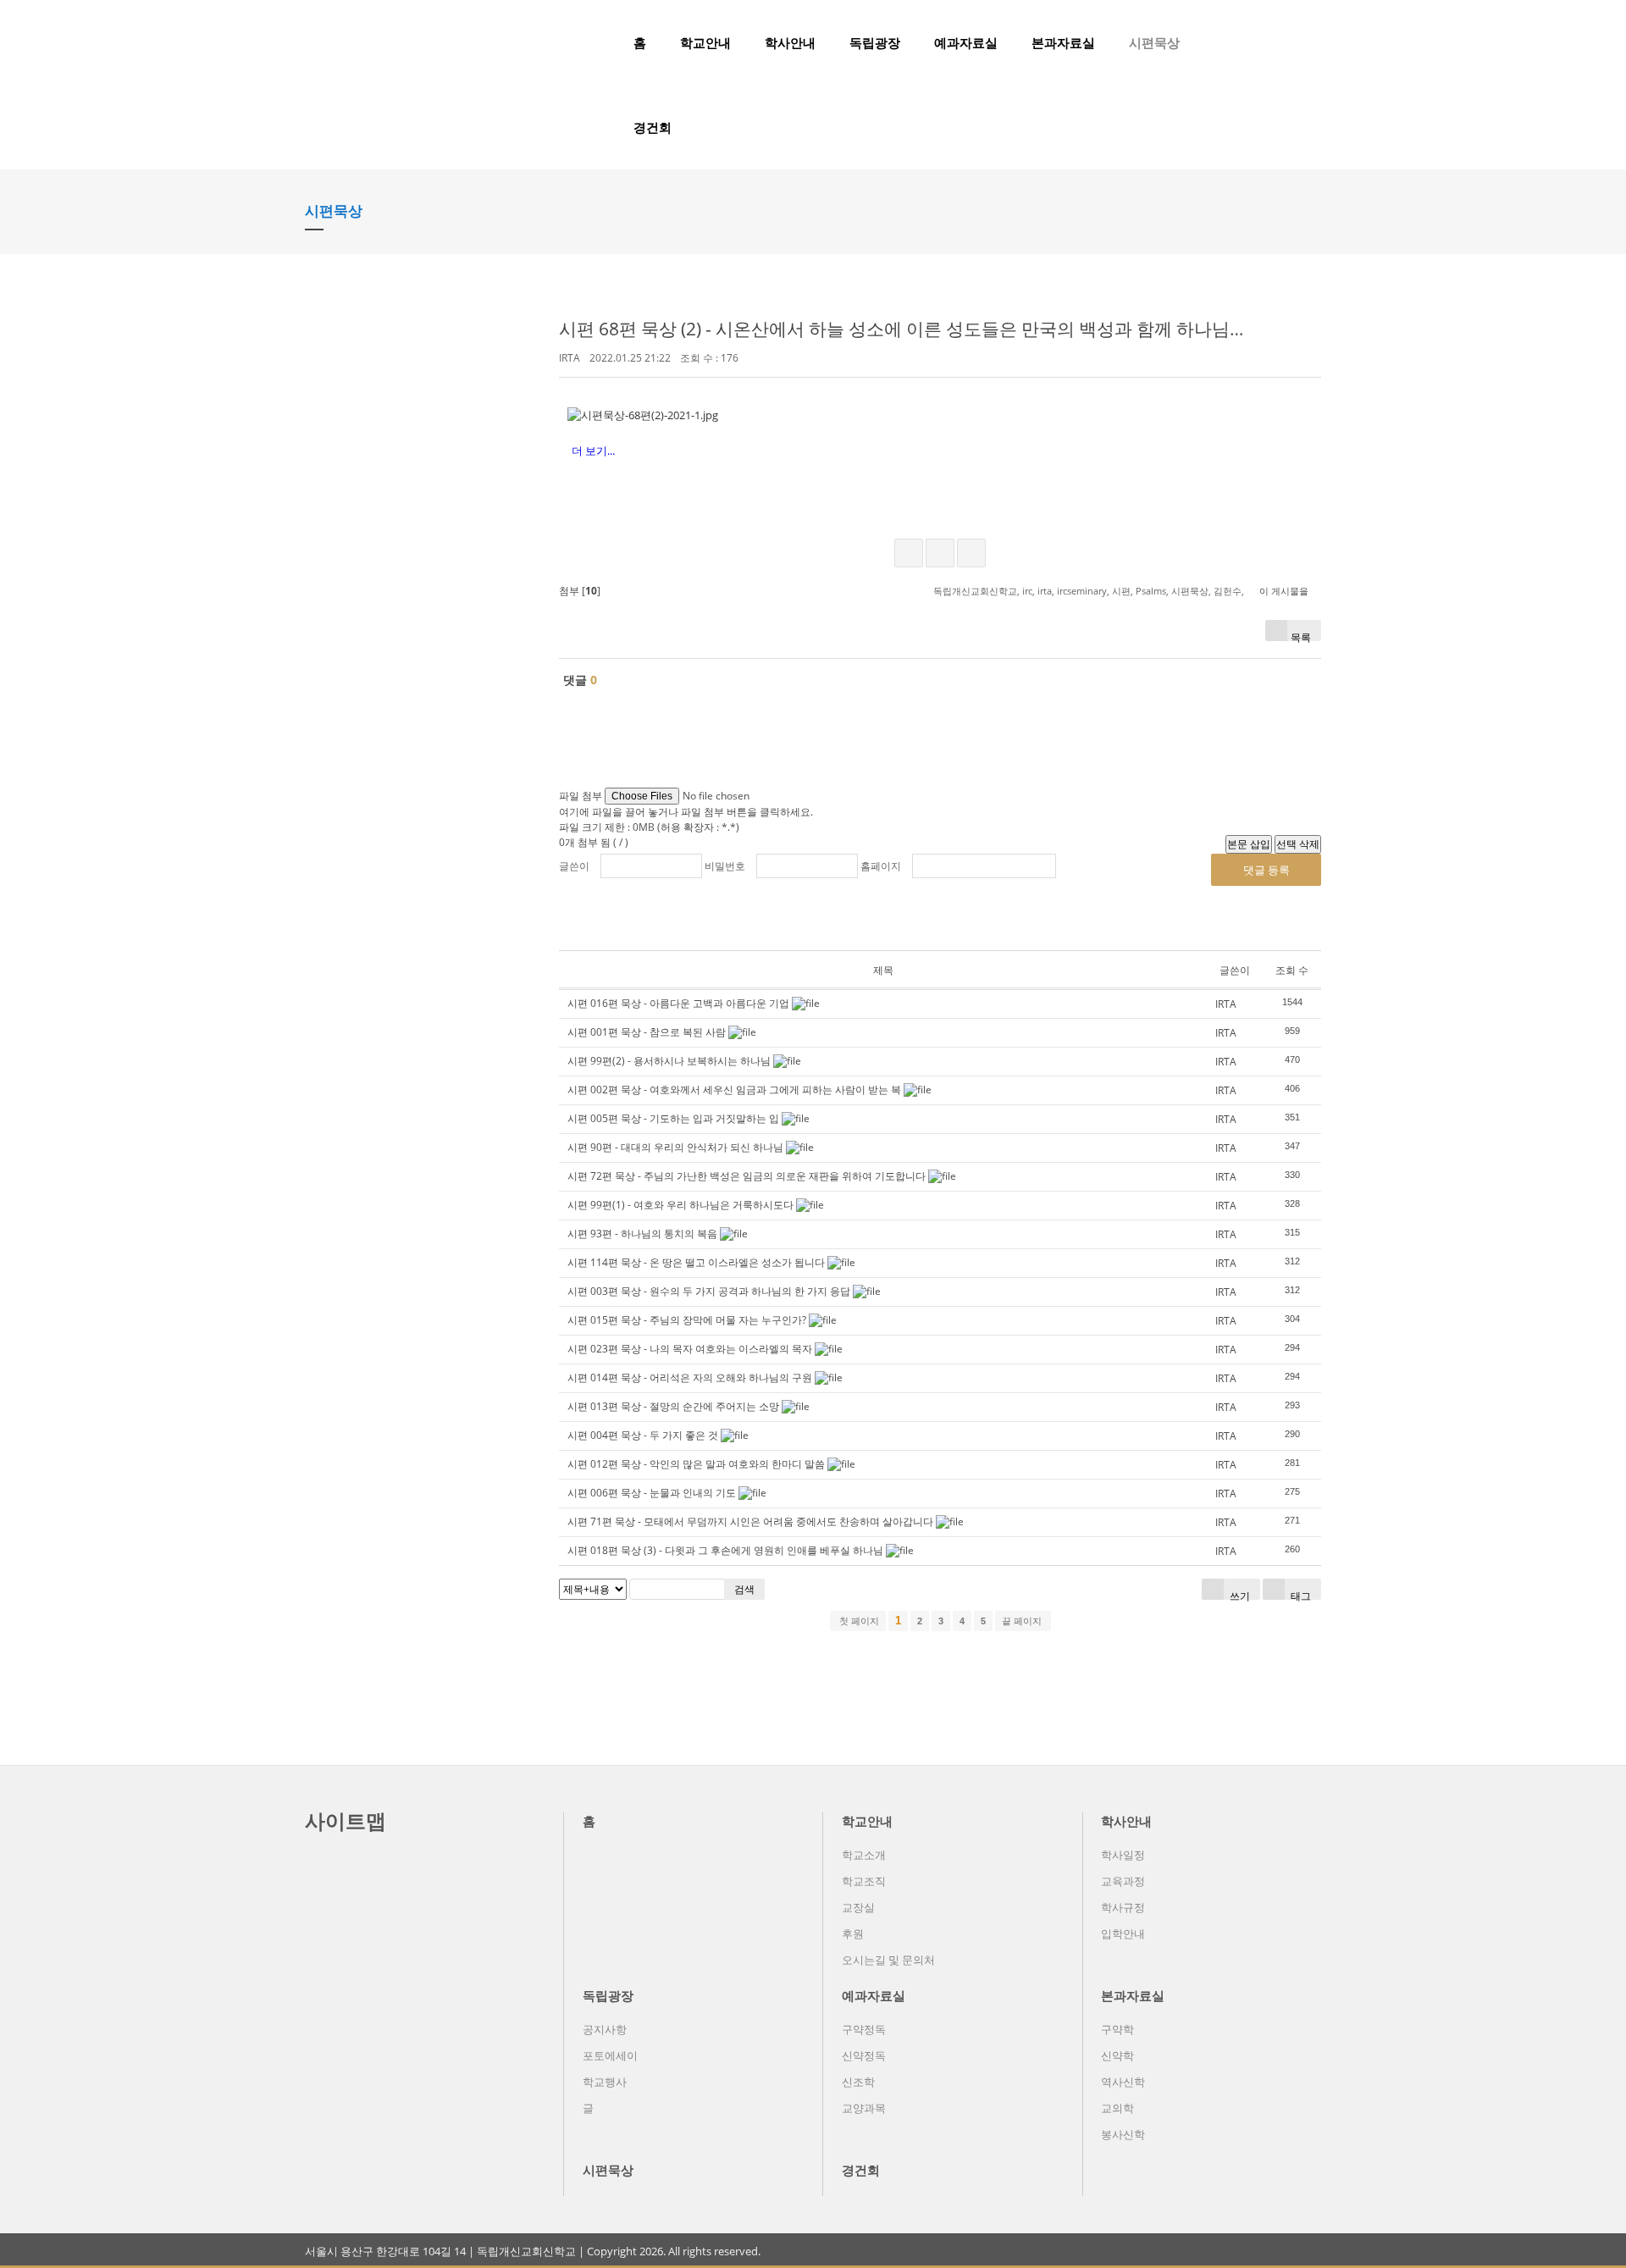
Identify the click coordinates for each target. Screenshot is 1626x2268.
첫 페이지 (858, 1621)
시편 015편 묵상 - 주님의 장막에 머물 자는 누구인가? (687, 1320)
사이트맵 (346, 1820)
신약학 (1117, 2055)
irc (1027, 591)
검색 (744, 1589)
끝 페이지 (1023, 1621)
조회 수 (1292, 970)
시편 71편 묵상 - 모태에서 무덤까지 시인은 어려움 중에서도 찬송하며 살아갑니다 (750, 1521)
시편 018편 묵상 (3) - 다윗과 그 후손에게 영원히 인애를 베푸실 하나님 (725, 1550)
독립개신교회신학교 (975, 591)
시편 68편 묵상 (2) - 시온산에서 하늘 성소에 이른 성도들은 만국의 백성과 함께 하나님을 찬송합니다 (950, 329)
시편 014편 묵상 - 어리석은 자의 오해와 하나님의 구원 (690, 1377)
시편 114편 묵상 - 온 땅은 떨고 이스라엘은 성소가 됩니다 (696, 1262)
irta (1045, 591)
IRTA (570, 358)
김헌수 (1228, 591)
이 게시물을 (1284, 591)
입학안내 (1123, 1933)
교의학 (1117, 2108)
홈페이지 (881, 866)
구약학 (1117, 2029)
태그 (1300, 1594)
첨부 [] (580, 591)
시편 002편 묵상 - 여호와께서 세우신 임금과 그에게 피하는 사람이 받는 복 (734, 1090)
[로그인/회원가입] (1312, 42)
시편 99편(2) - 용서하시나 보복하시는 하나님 (669, 1061)
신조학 (858, 2082)
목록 (1301, 636)
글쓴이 (574, 866)
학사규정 (1123, 1907)
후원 (853, 1933)
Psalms (1151, 591)
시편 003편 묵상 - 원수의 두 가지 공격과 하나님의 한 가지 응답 (709, 1291)
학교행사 (605, 2082)
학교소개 (864, 1855)
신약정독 (864, 2055)
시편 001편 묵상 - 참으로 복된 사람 (647, 1032)
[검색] (1283, 42)
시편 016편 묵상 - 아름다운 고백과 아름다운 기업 (678, 1003)
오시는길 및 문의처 (888, 1960)
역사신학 (1123, 2082)
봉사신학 (1123, 2134)
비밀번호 (725, 866)
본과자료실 (1063, 42)
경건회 (653, 127)
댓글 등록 (1267, 870)
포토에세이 (610, 2055)
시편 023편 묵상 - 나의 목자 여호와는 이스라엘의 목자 (690, 1349)
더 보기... (593, 451)
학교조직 (864, 1881)
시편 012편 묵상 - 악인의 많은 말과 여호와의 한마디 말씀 (696, 1464)
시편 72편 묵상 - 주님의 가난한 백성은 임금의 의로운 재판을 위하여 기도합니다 (747, 1176)
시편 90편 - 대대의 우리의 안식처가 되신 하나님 (675, 1147)
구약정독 (864, 2029)
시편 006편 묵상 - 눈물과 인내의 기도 (652, 1493)
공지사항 (605, 2029)
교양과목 (864, 2108)
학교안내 (705, 42)
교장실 (858, 1907)
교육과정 (1123, 1881)
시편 (1121, 591)
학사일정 (1123, 1855)
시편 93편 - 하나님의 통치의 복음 (642, 1234)
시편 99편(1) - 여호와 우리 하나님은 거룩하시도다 (680, 1205)
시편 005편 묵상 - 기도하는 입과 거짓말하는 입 (673, 1118)
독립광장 (875, 42)
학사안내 (790, 42)
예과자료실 (966, 42)
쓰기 (1239, 1594)
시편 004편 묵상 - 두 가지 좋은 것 (643, 1435)
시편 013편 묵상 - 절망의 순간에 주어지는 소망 (673, 1406)
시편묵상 (1154, 42)
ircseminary (1082, 591)
